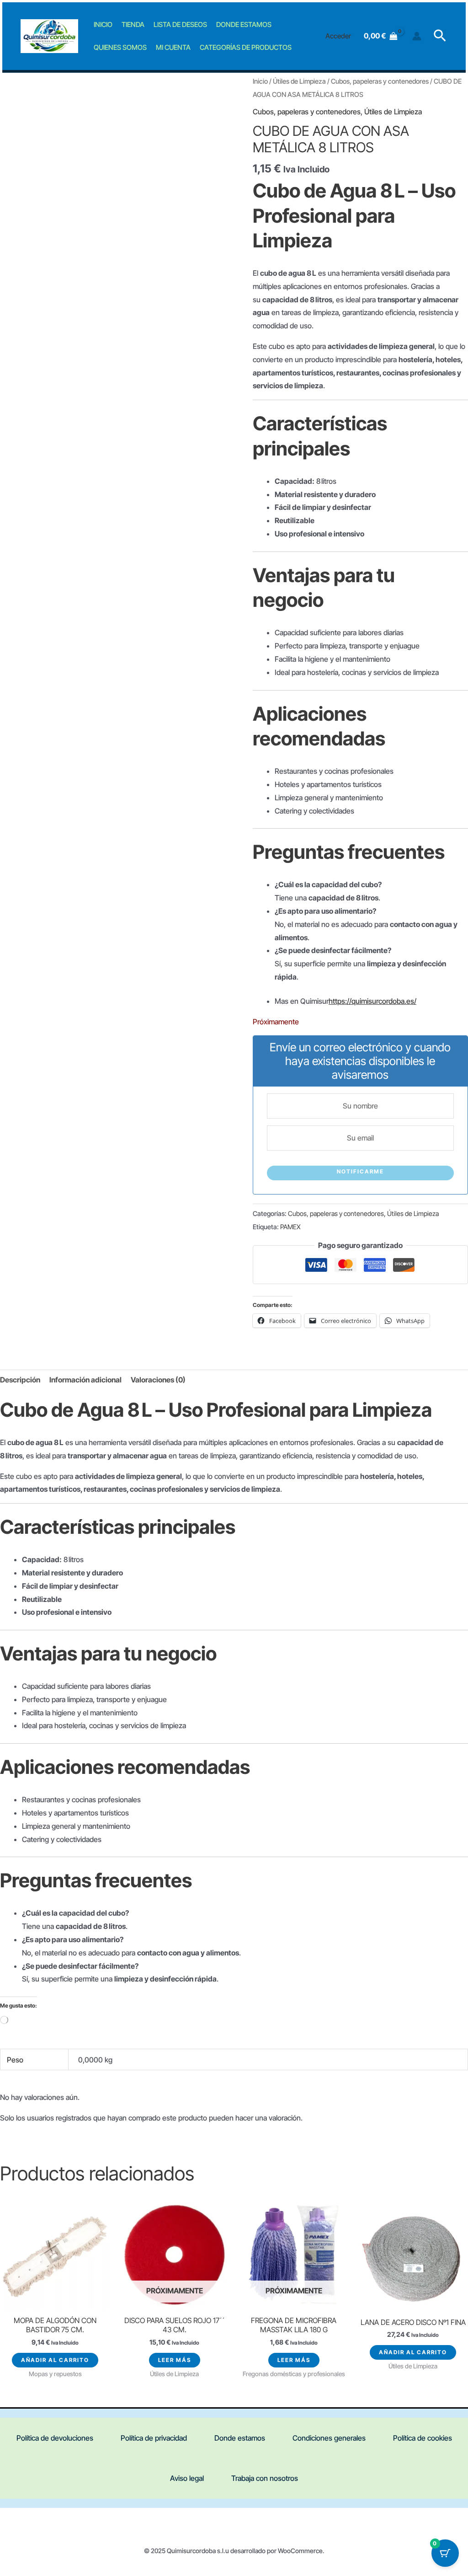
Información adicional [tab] (85, 1380)
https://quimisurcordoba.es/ (372, 1001)
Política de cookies (423, 2438)
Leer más (175, 2360)
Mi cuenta (173, 47)
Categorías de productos (246, 47)
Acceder (338, 36)
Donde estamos (244, 24)
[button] (440, 36)
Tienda (133, 24)
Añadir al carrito (55, 2360)
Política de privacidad (154, 2438)
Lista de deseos (180, 24)
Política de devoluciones (55, 2438)
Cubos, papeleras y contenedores (380, 81)
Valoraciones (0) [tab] (158, 1380)
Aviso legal (187, 2478)
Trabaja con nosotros (265, 2478)
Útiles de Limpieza (299, 81)
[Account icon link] (417, 36)
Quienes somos (120, 47)
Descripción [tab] (20, 1380)
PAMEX (290, 1227)
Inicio (103, 24)
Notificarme (360, 1171)
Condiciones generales (329, 2438)
